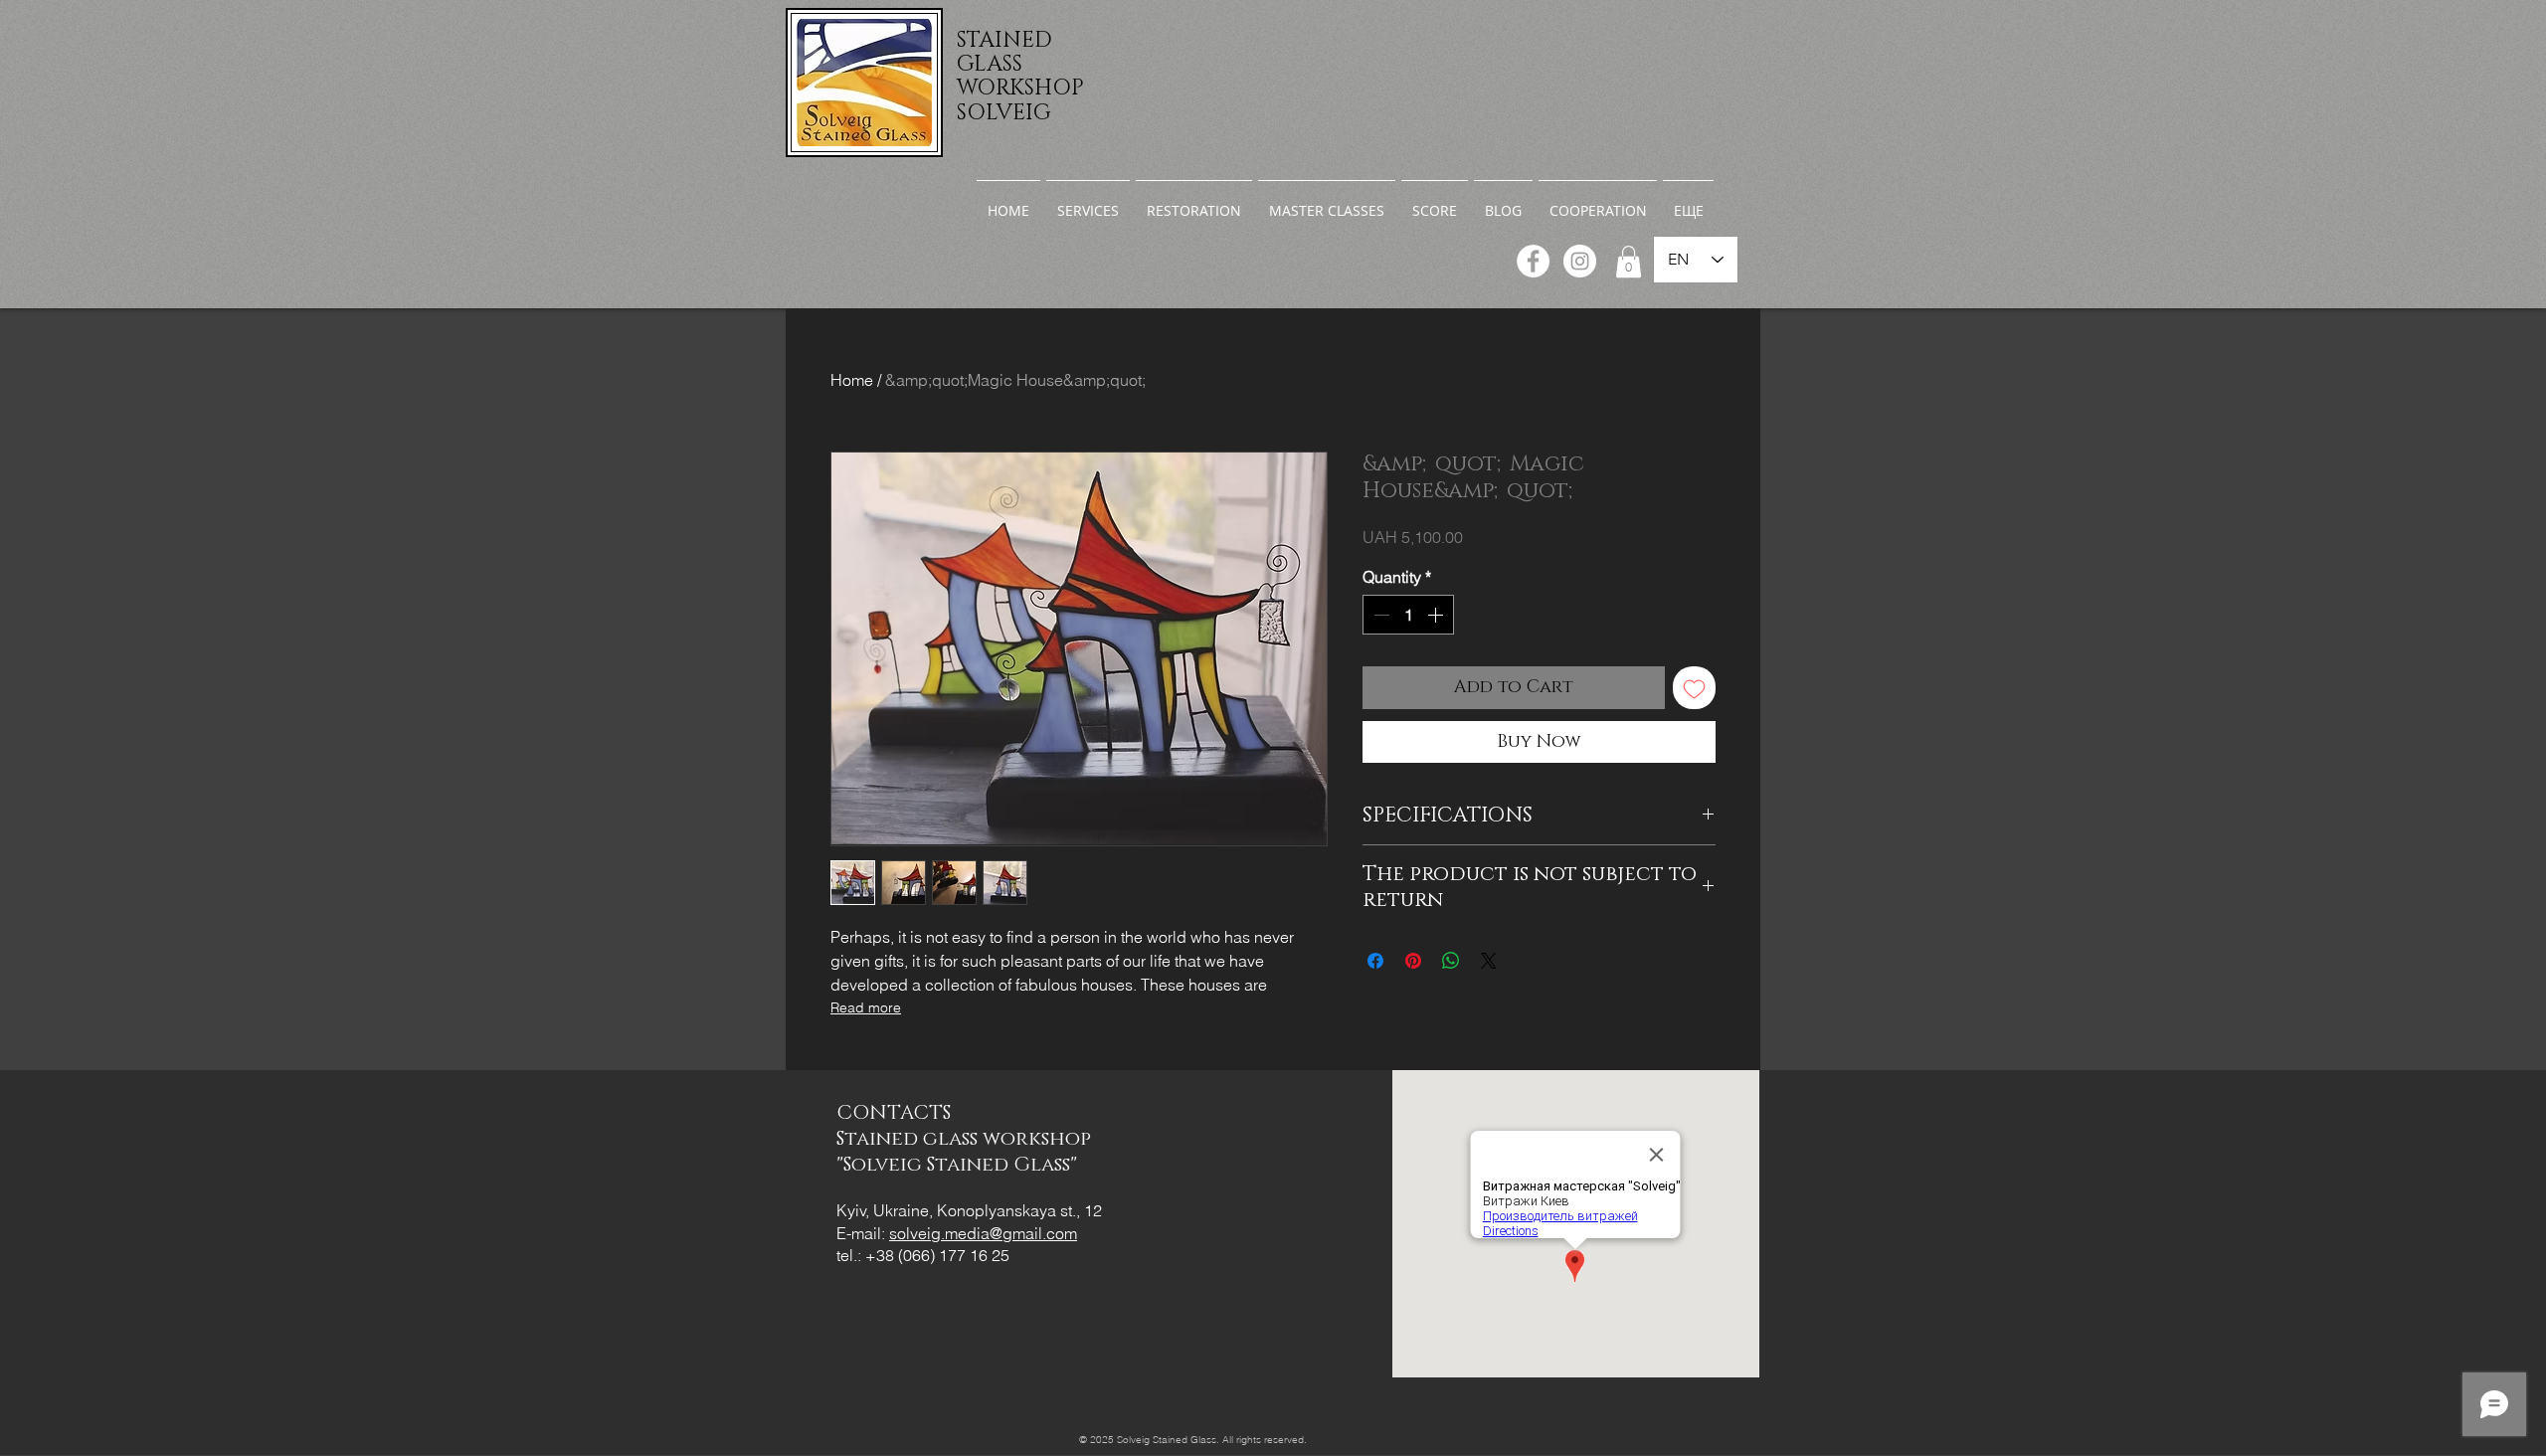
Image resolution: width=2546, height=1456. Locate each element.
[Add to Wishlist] (1694, 688)
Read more (866, 1007)
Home (852, 380)
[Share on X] (1489, 961)
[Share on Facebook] (1375, 961)
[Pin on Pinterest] (1413, 961)
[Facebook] (1533, 261)
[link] (1629, 262)
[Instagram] (1580, 261)
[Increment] (1437, 615)
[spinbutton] (1408, 615)
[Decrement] (1379, 615)
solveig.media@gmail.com (983, 1233)
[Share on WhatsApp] (1451, 961)
